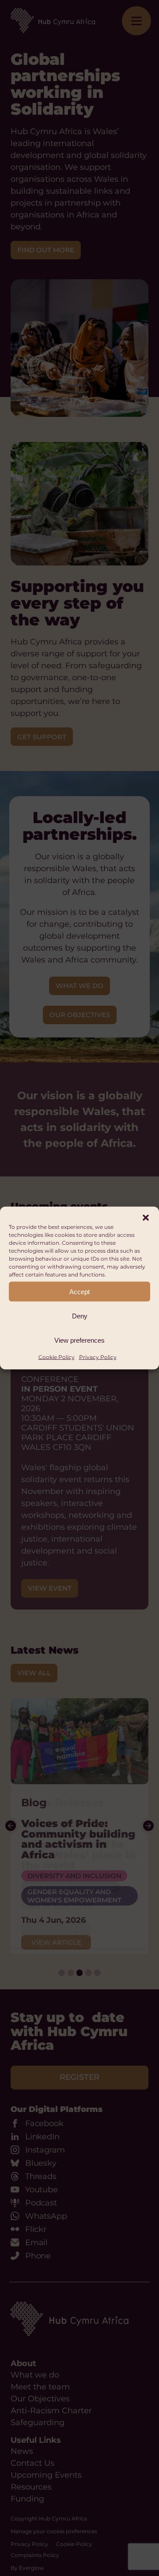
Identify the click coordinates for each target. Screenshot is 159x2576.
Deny (80, 1316)
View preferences (79, 1340)
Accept (79, 1291)
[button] (146, 1218)
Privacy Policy (98, 1357)
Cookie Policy (57, 1357)
